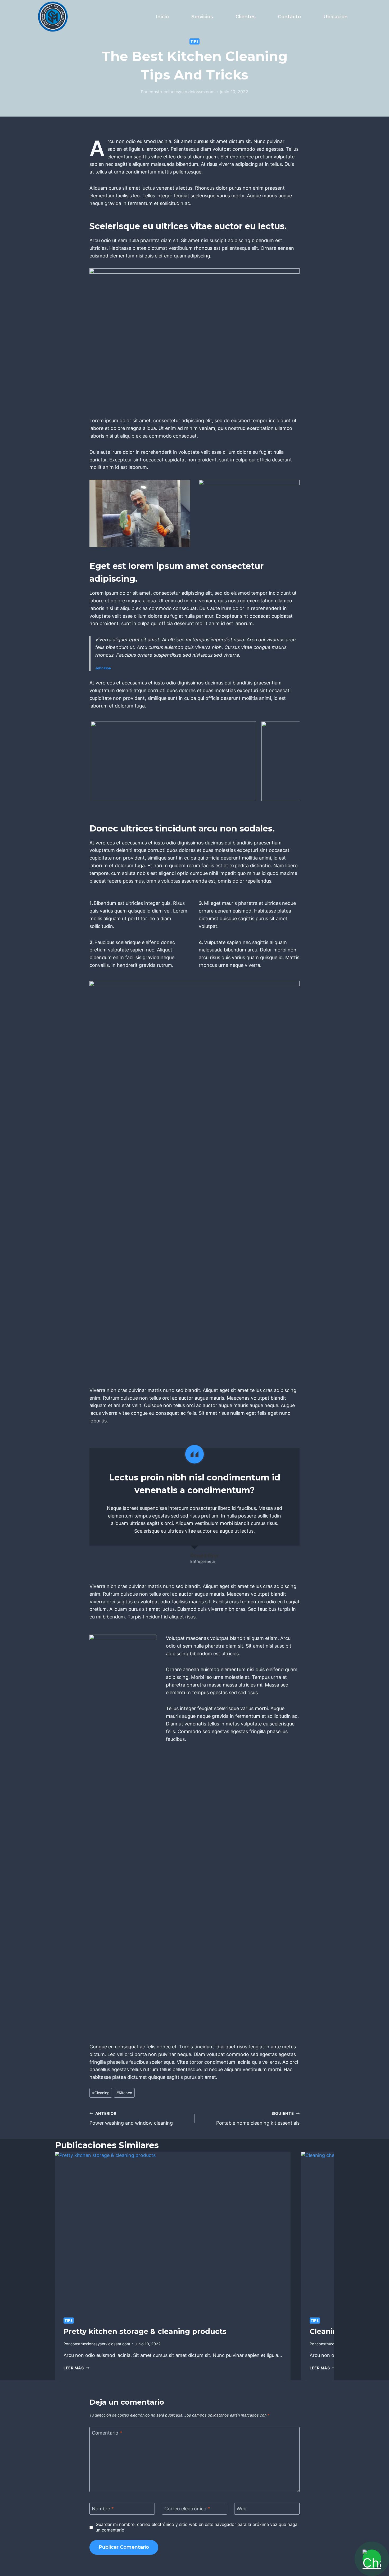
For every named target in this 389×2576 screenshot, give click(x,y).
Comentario (107, 2433)
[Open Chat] (372, 2559)
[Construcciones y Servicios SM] (53, 17)
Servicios (202, 17)
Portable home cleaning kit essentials (258, 2119)
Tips (195, 41)
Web (241, 2509)
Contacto (289, 17)
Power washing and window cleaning (131, 2119)
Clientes (246, 17)
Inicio (162, 17)
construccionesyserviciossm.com (182, 92)
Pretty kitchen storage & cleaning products (145, 2331)
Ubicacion (336, 17)
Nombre (103, 2509)
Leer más (76, 2368)
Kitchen (124, 2093)
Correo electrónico (187, 2509)
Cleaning (101, 2093)
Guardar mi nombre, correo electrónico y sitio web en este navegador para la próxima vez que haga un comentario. (196, 2527)
